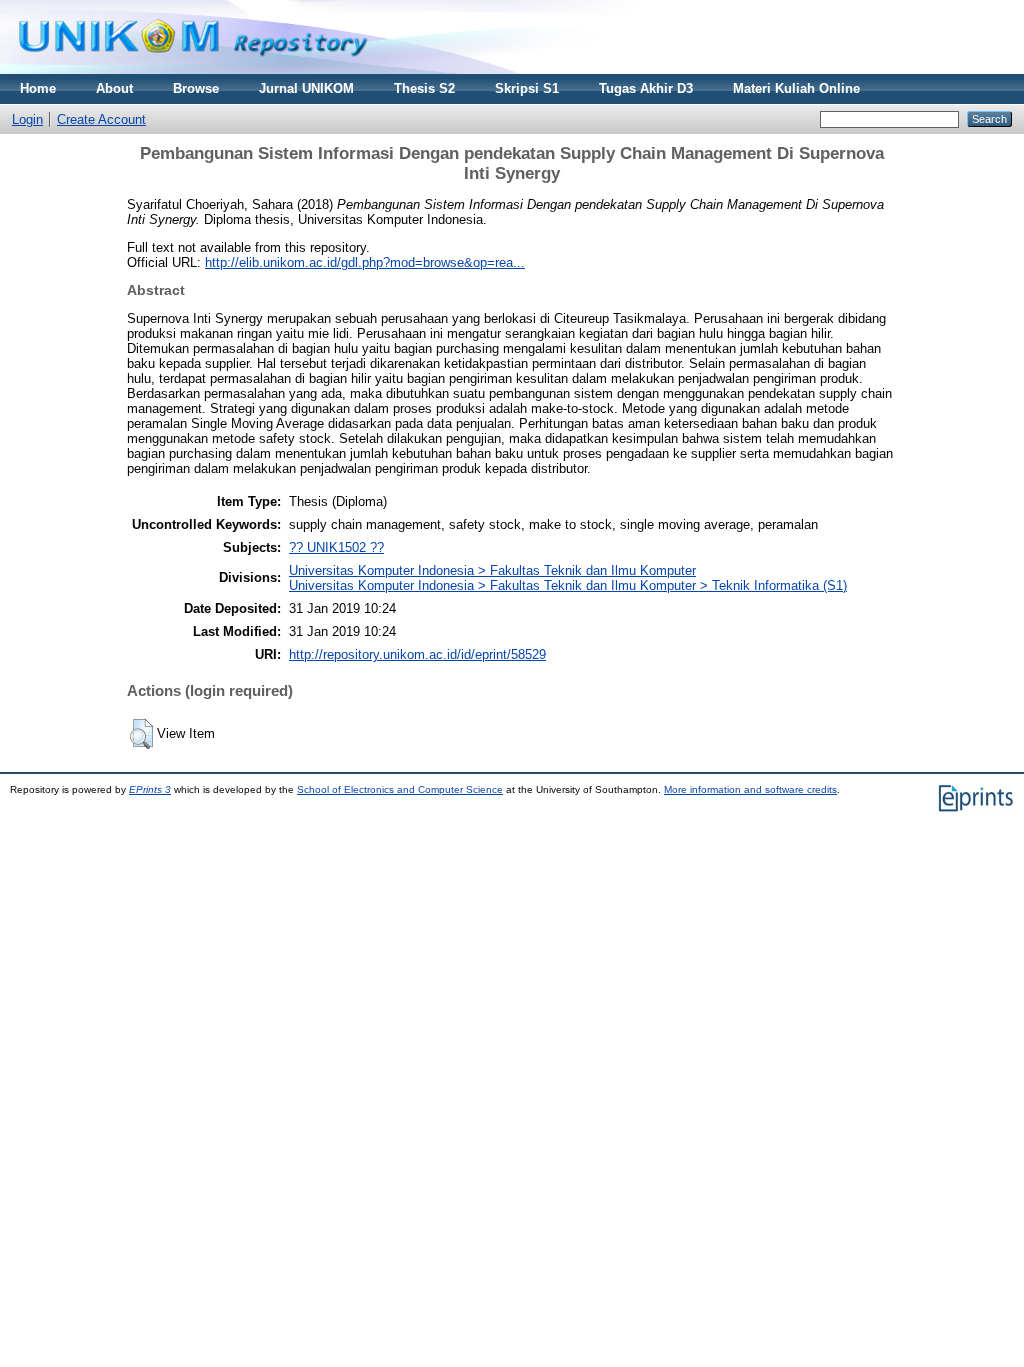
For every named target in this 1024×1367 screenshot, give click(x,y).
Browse (196, 88)
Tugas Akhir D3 (646, 88)
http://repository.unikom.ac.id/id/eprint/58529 (417, 654)
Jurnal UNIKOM (306, 88)
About (114, 88)
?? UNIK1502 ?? (336, 547)
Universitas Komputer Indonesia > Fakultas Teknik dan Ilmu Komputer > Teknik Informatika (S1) (568, 585)
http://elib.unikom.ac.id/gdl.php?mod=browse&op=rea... (365, 262)
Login (27, 119)
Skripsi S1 (527, 88)
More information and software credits (750, 789)
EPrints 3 (150, 789)
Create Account (101, 119)
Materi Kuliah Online (796, 88)
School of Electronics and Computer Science (400, 789)
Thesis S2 (424, 88)
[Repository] (193, 69)
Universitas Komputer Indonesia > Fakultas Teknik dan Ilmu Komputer (492, 570)
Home (38, 88)
